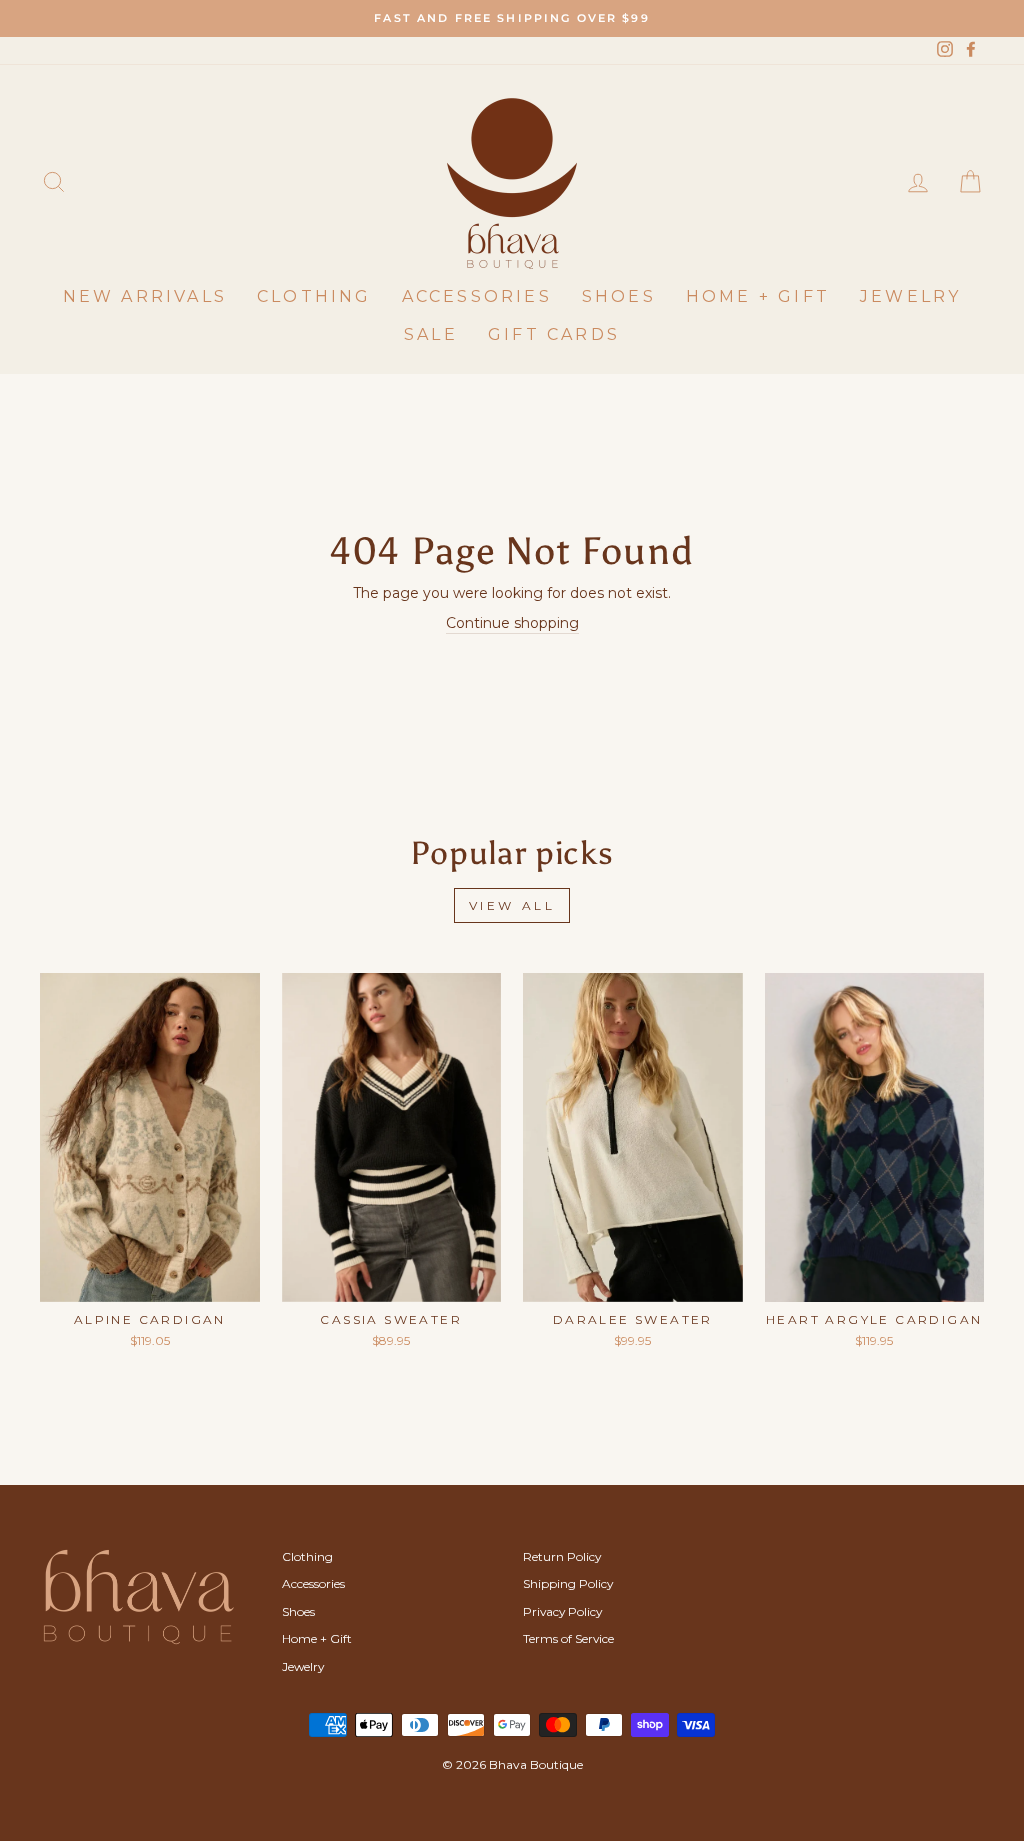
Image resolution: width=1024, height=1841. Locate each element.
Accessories (477, 296)
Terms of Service (568, 1638)
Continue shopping (512, 623)
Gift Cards (554, 334)
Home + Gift (758, 296)
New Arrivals (145, 296)
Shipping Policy (568, 1583)
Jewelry (910, 296)
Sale (431, 334)
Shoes (619, 296)
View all (512, 905)
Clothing (314, 296)
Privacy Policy (562, 1611)
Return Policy (562, 1556)
